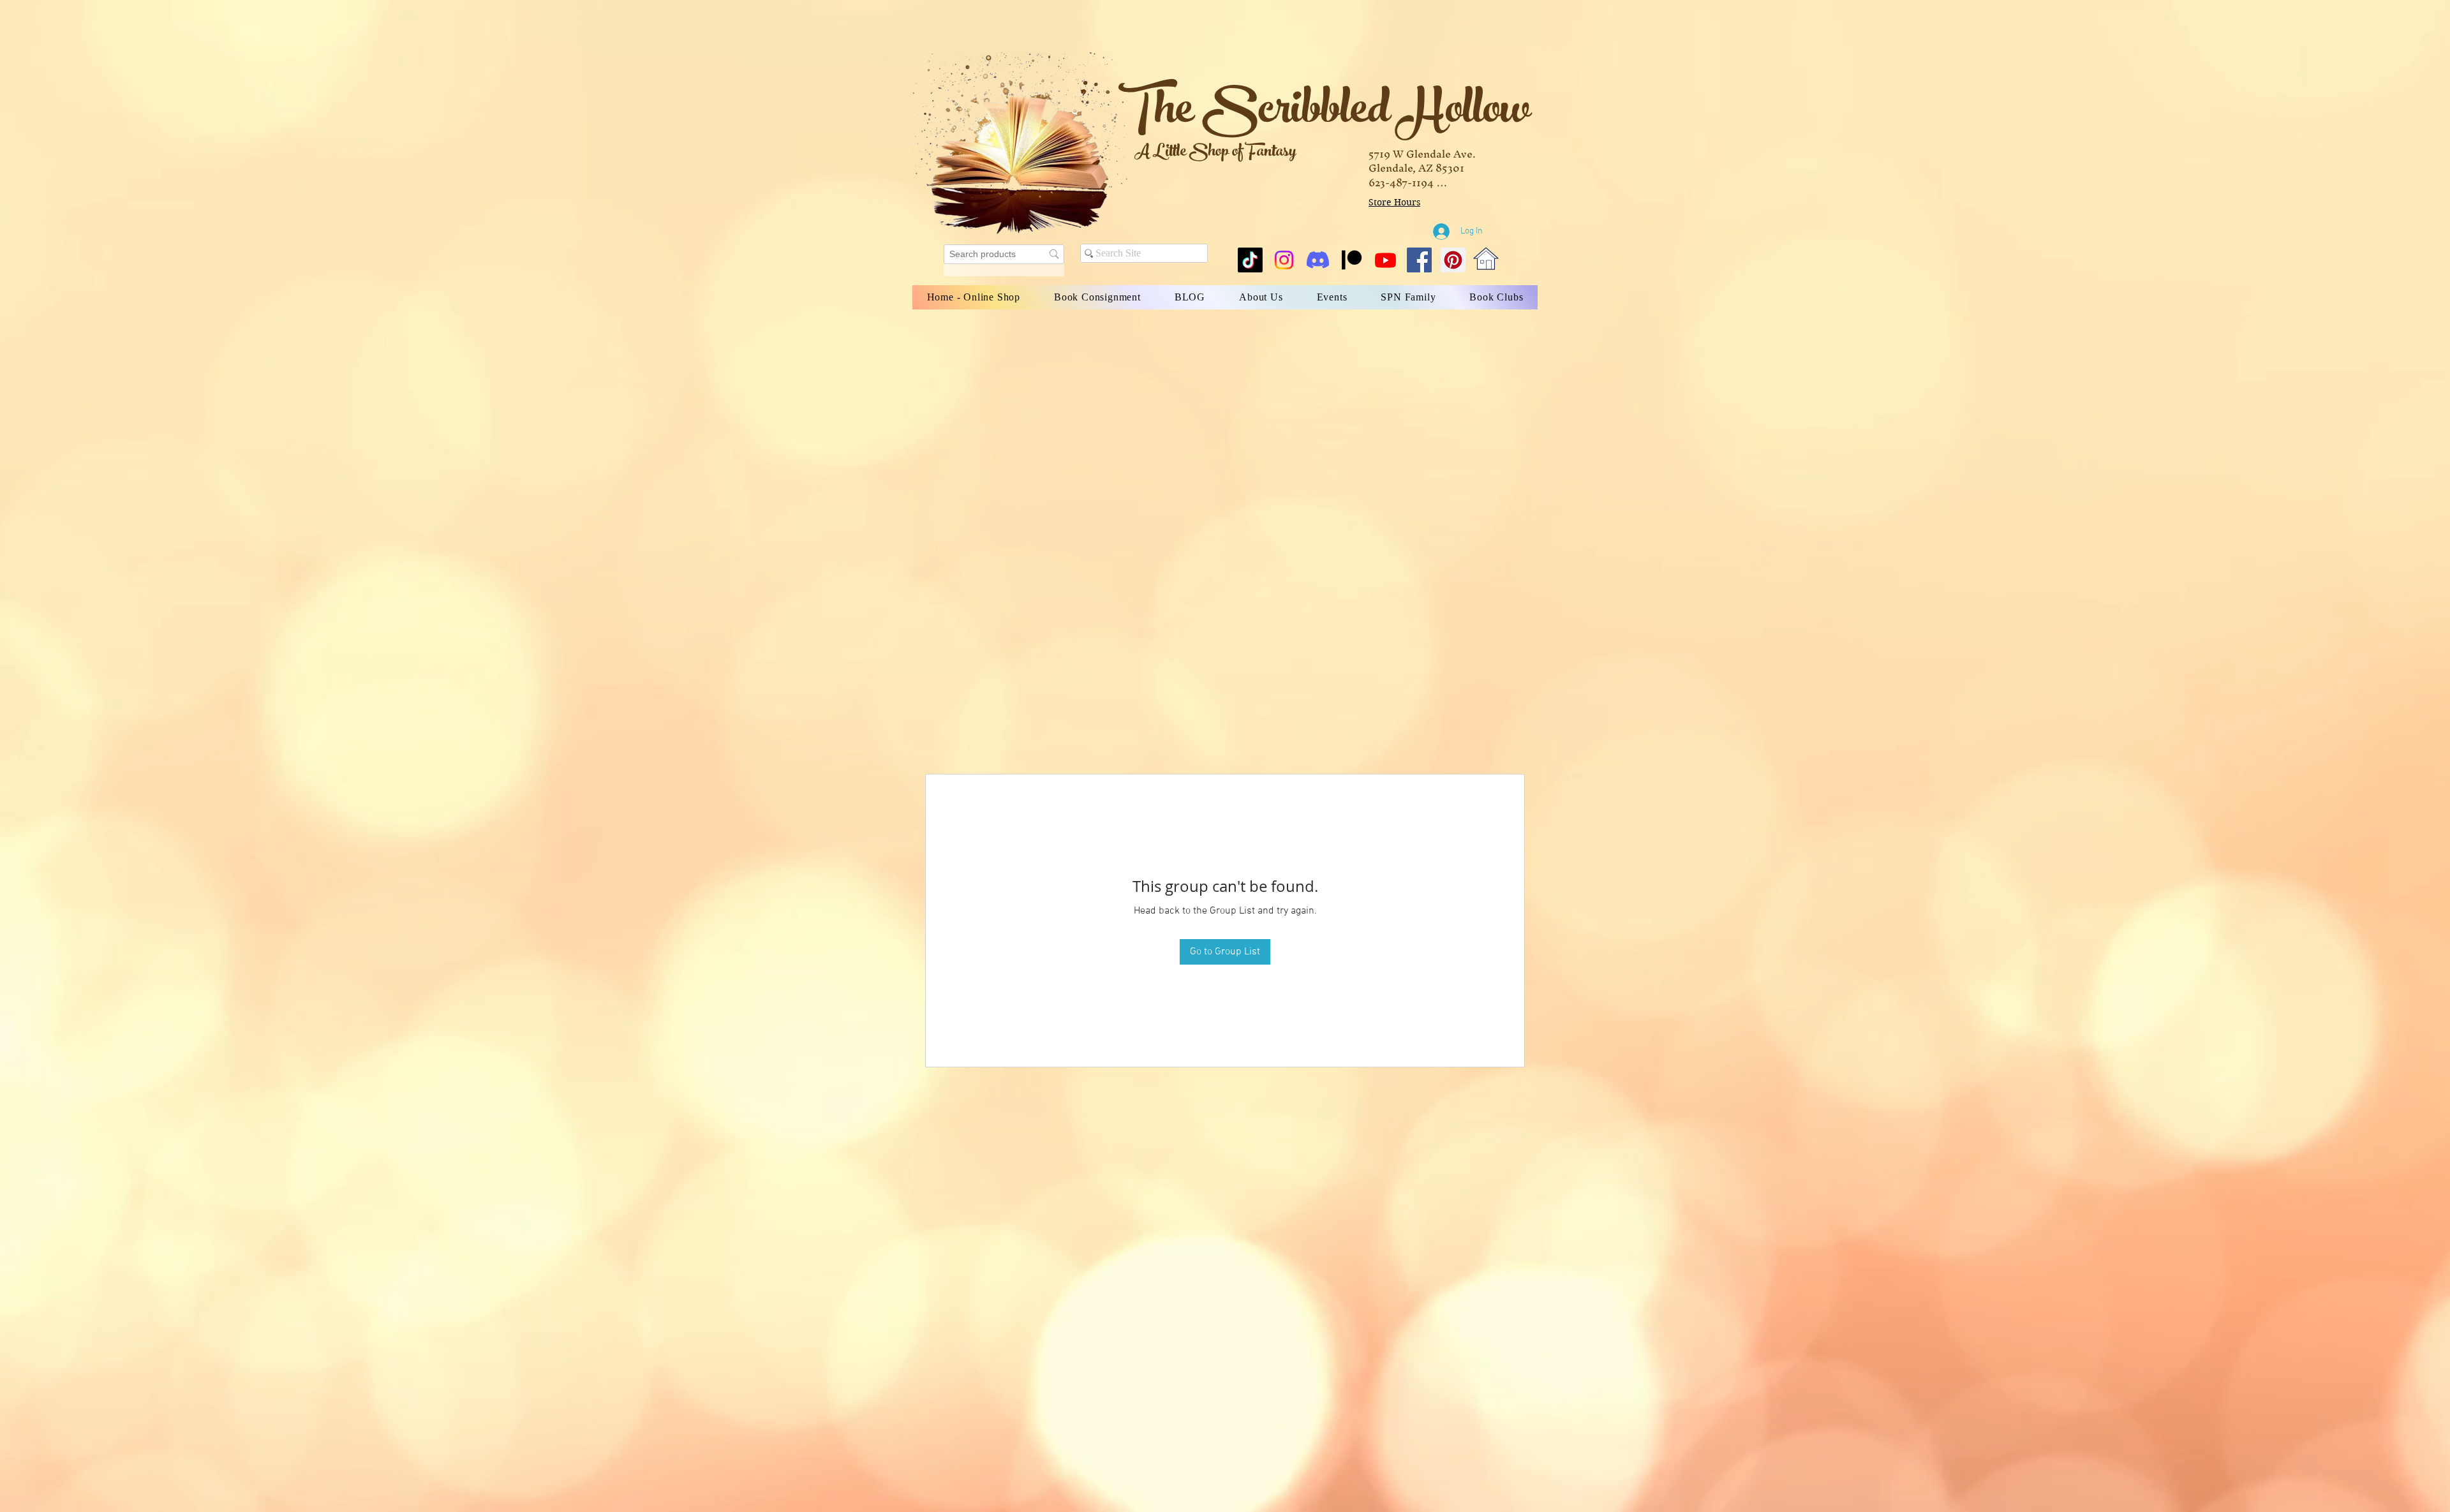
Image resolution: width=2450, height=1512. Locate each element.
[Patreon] (1352, 260)
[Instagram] (1284, 260)
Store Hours (1394, 202)
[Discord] (1318, 260)
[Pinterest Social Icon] (1453, 260)
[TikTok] (1250, 260)
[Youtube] (1385, 260)
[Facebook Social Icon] (1419, 260)
